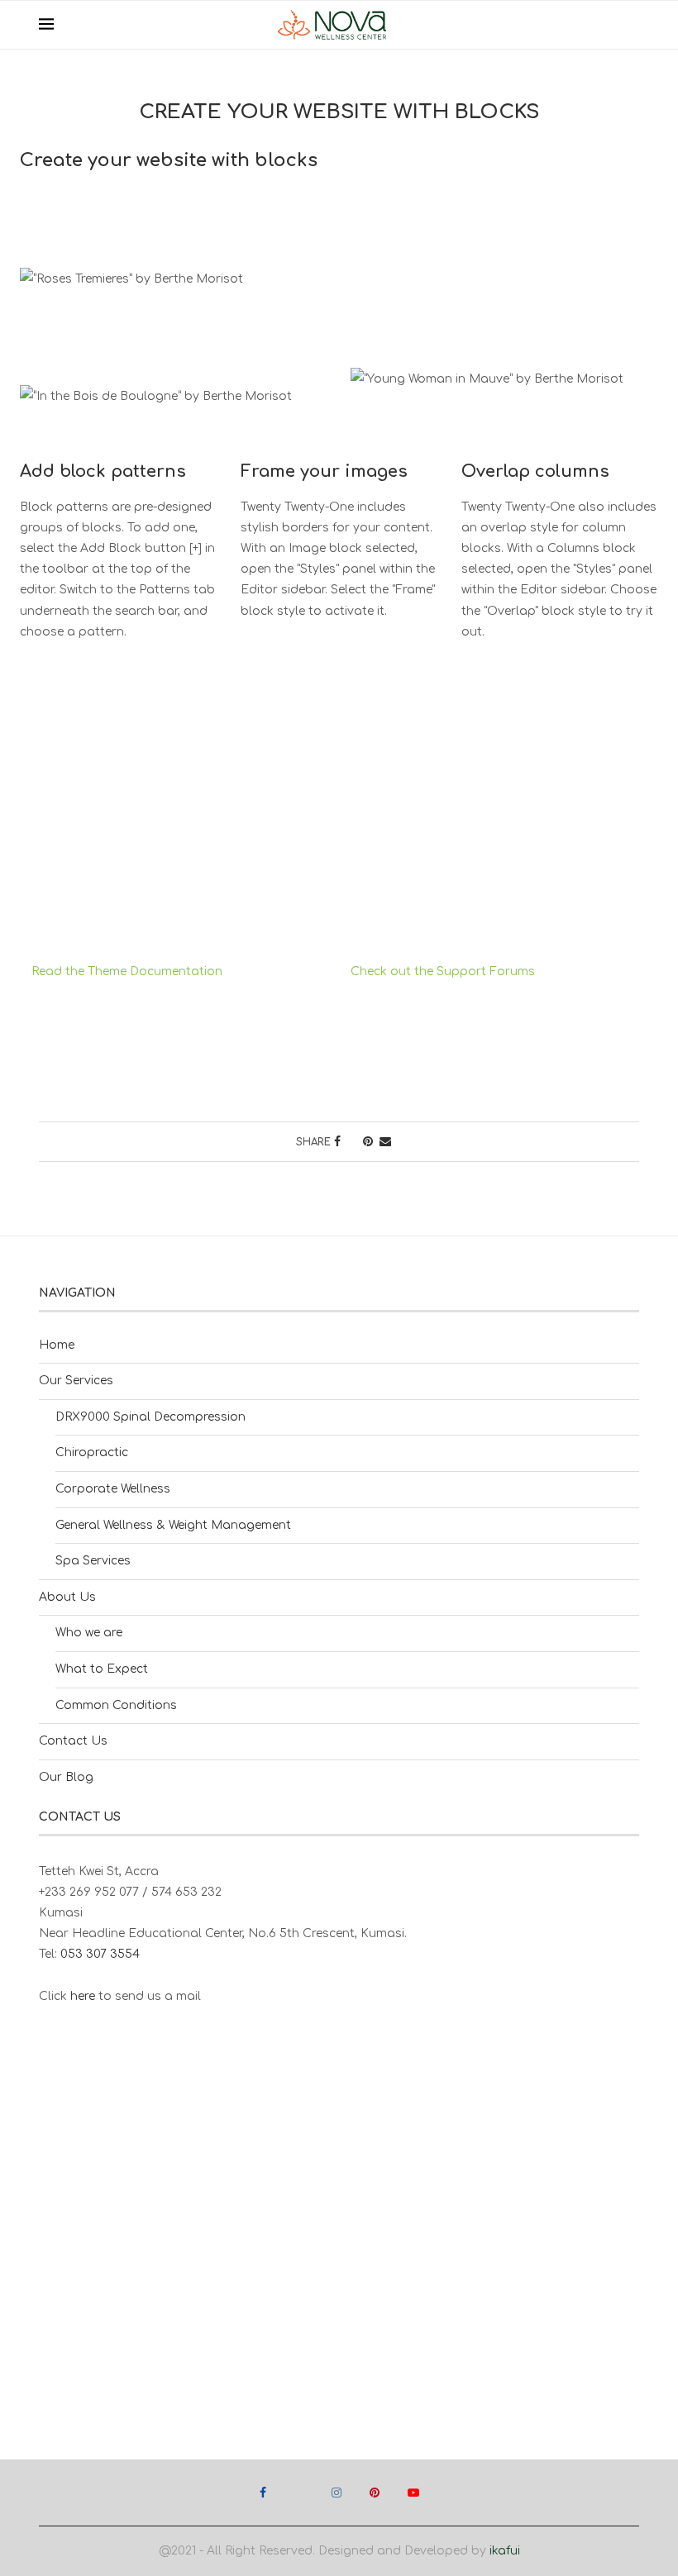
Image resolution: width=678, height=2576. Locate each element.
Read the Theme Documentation (127, 971)
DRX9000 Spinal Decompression (150, 1417)
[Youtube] (413, 2493)
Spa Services (93, 1561)
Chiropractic (92, 1452)
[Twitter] (299, 2493)
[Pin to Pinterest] (368, 1142)
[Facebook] (263, 2493)
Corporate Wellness (113, 1489)
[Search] (631, 25)
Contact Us (73, 1741)
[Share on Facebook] (337, 1142)
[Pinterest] (375, 2493)
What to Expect (102, 1669)
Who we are (89, 1633)
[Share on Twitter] (352, 1142)
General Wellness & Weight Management (173, 1525)
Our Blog (66, 1777)
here (83, 1996)
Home (57, 1345)
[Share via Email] (385, 1142)
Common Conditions (116, 1705)
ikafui (505, 2551)
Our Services (76, 1381)
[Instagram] (337, 2493)
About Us (67, 1597)
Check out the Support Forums (443, 971)
